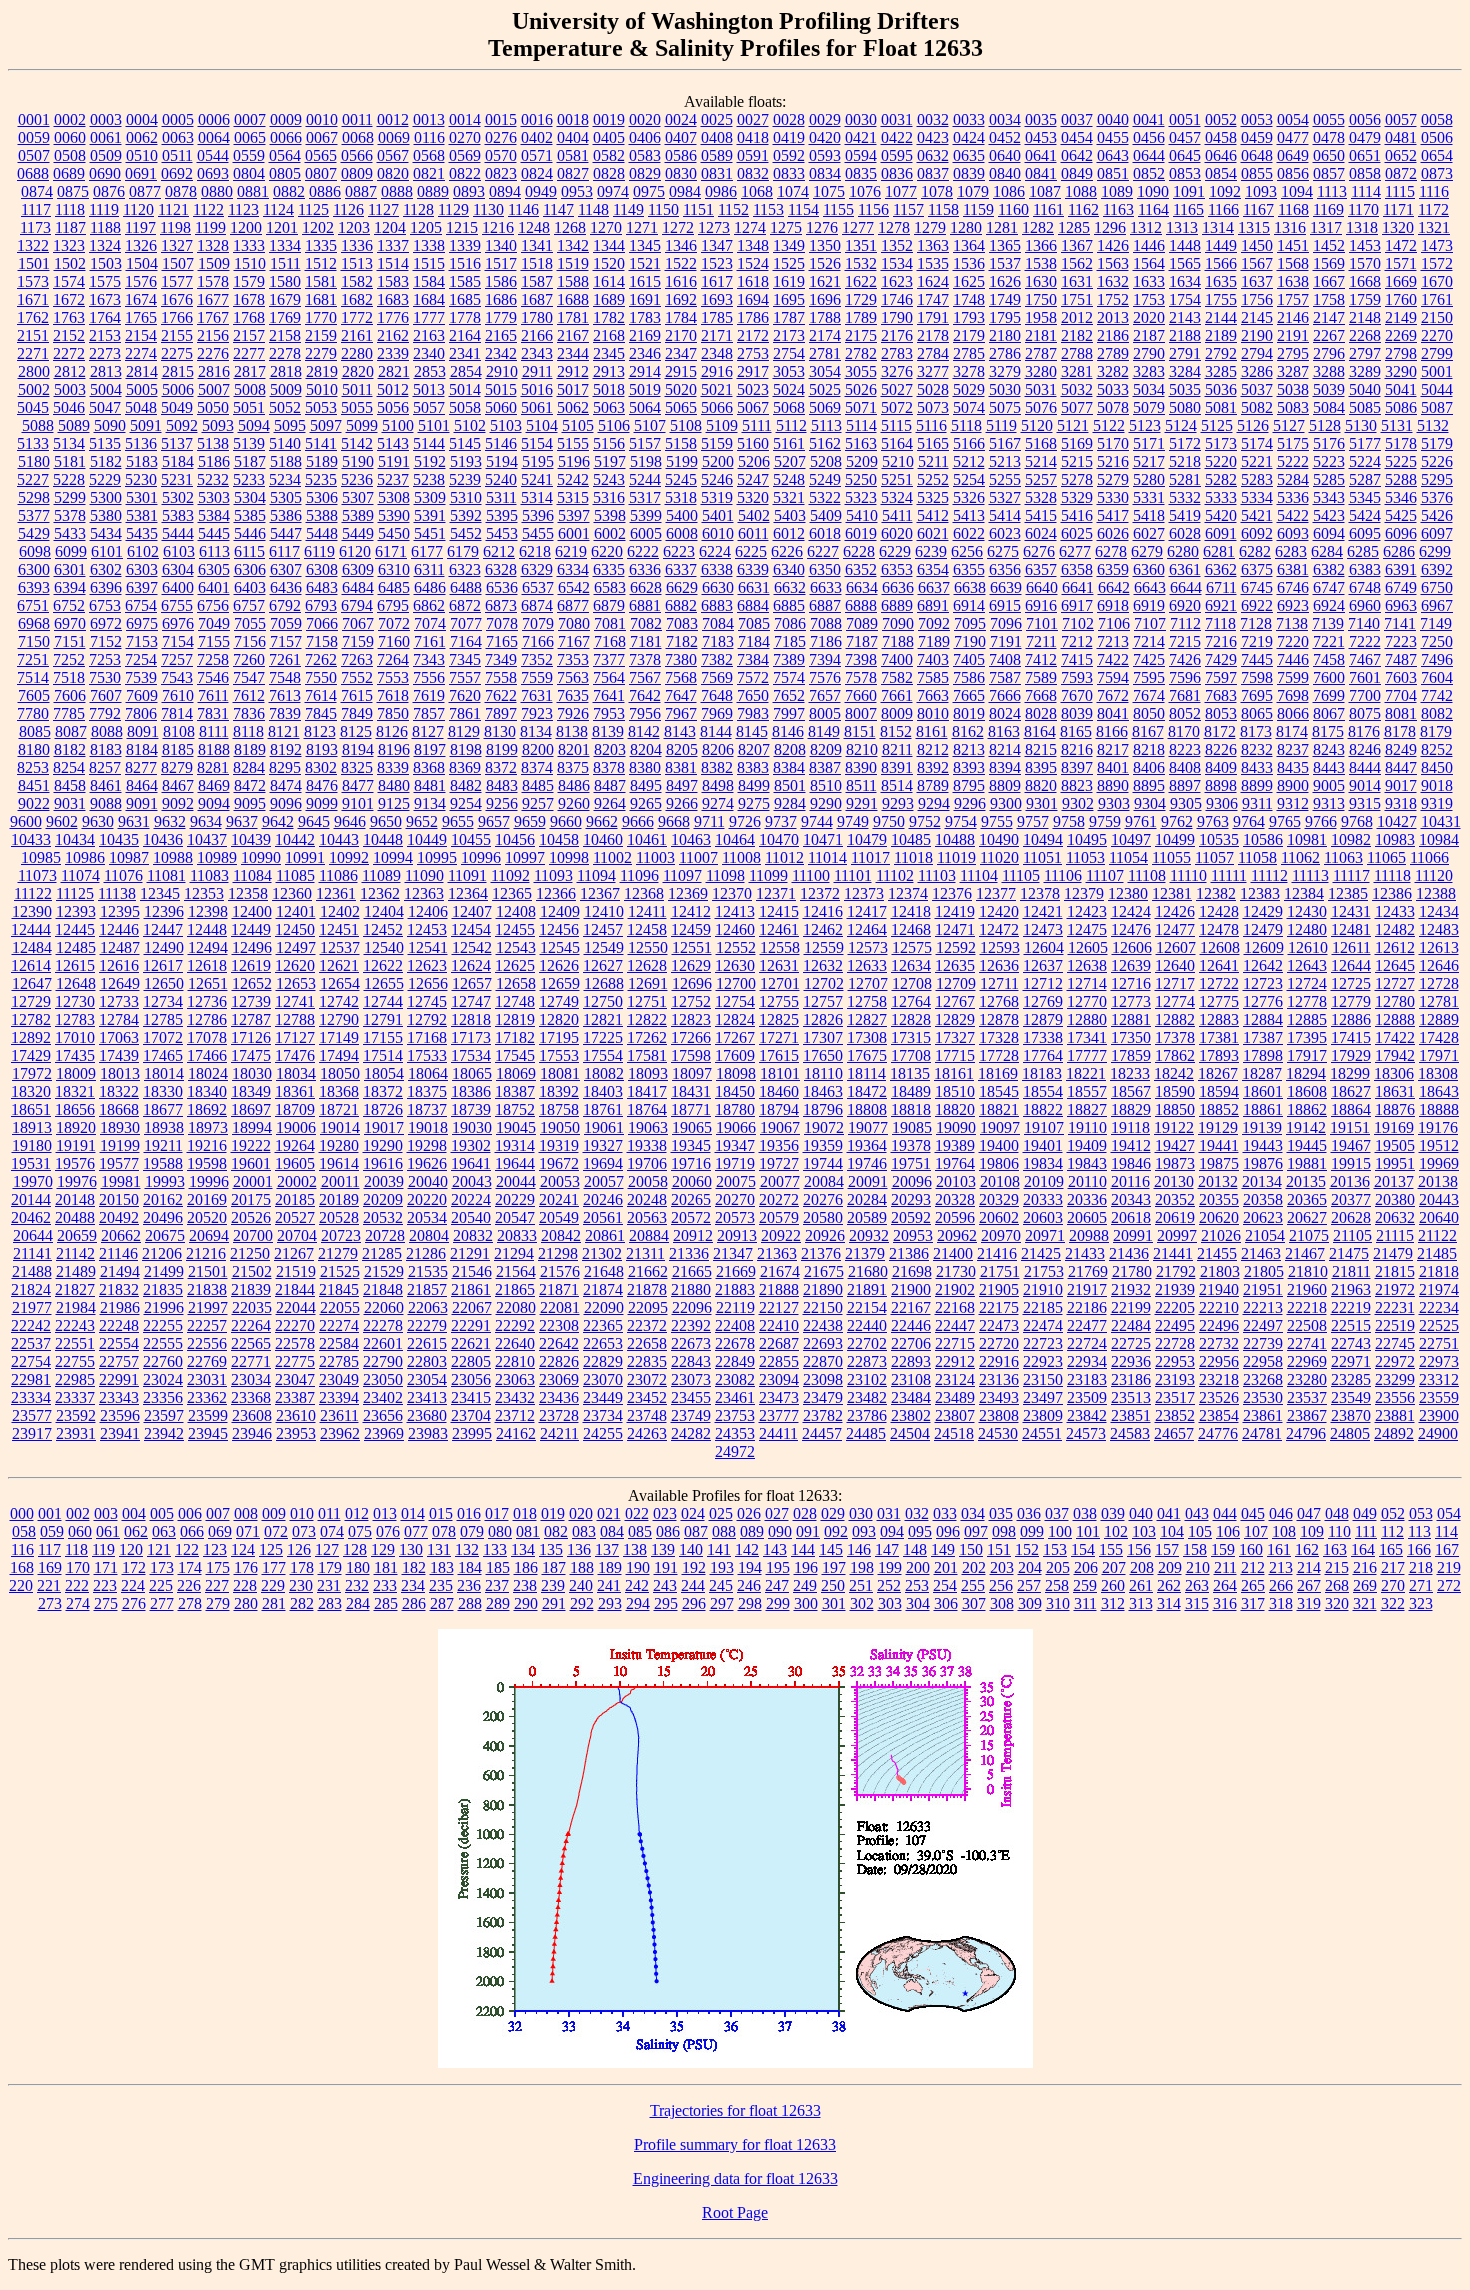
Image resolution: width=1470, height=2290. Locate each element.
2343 (537, 353)
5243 (609, 479)
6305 (214, 569)
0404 (573, 137)
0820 (393, 173)
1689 (609, 299)
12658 (516, 983)
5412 (933, 515)
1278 (894, 227)
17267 (735, 1037)
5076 (1041, 407)
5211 (933, 461)
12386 (1392, 893)
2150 (1437, 317)
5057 (429, 407)
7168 (610, 641)
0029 (825, 119)
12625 (515, 965)
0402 (537, 137)
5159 (717, 443)
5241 (537, 479)
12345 (160, 893)
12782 (31, 1019)
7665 (969, 695)
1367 (1077, 245)
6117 (284, 551)
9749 (853, 821)
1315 (1254, 227)
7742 (1437, 695)
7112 (1185, 623)
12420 (999, 911)
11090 (424, 875)
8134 (536, 731)
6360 (1149, 569)
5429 (34, 533)
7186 (826, 641)
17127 (295, 1037)
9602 (62, 821)
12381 (1172, 893)
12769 (1043, 1001)
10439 (251, 839)
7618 (393, 695)
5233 (249, 479)
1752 (1113, 299)
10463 (691, 839)
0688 (33, 173)
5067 (753, 407)
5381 (142, 515)
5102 (470, 425)
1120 (138, 209)
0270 (465, 137)
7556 (429, 677)
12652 (252, 983)
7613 (285, 695)
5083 (1293, 407)
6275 (1003, 551)
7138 (1292, 623)
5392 (466, 515)
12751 (647, 1001)
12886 (1351, 1019)
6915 (1005, 605)
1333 (249, 245)
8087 (71, 731)
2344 (573, 353)
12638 (1087, 965)
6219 (571, 551)
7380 (681, 659)
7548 (285, 677)
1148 (593, 209)
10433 (31, 839)
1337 (393, 245)
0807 (321, 173)
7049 (214, 623)
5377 (34, 515)
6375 (1257, 569)
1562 (1077, 263)
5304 (250, 497)
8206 (718, 749)
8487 (610, 785)
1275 (786, 227)
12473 (1043, 929)
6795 (393, 605)
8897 (1185, 785)
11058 (1257, 857)
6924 (1329, 605)
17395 (1307, 1037)
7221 (1329, 641)
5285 (1329, 479)
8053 (1221, 713)
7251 (33, 659)
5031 (1041, 389)
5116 (931, 425)
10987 (129, 857)
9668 (674, 821)
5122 (1109, 425)
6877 (573, 605)
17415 (1351, 1037)
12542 (472, 947)
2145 (1257, 317)
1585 (465, 281)
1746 (897, 299)
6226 (787, 551)
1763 (69, 317)
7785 (69, 713)
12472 (999, 929)
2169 (645, 335)
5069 (825, 407)
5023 (753, 389)
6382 (1329, 569)
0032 (933, 119)
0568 (429, 155)
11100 (811, 875)
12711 (999, 983)
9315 (1365, 803)
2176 (897, 335)
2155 (177, 335)
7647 (681, 695)
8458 (70, 785)
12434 (1439, 911)
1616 (681, 281)
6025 (1077, 533)
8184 (142, 749)
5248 (789, 479)
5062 (573, 407)
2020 (1149, 317)
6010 (718, 533)
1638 (1293, 281)
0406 (645, 137)
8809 (1005, 785)
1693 (717, 299)
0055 (1329, 119)
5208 (826, 461)
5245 (681, 479)
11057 (1214, 857)
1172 (1433, 209)
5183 (142, 461)
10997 (525, 857)
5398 (610, 515)
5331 (1149, 497)
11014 (827, 857)
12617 (163, 965)
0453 (1041, 137)
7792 (105, 713)
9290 (826, 803)
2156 (213, 335)
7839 (285, 713)
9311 (1257, 803)
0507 (34, 155)
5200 (718, 461)
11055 (1171, 857)
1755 (1221, 299)
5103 (506, 425)
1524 (753, 263)
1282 (1038, 227)
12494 (208, 947)
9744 (817, 821)
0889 (433, 191)
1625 (969, 281)
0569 (465, 155)
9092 (178, 803)
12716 (1131, 983)
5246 (717, 479)
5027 (897, 389)
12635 (955, 965)
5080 (1185, 407)
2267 (1329, 335)
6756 (213, 605)
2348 (717, 353)
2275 (177, 353)
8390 (861, 767)
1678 (249, 299)
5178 (1401, 443)
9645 (314, 821)
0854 (1221, 173)
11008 (741, 857)
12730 (75, 1001)
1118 (70, 209)
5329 (1077, 497)
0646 (1221, 155)
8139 (608, 731)
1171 (1398, 209)
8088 (107, 731)
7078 (502, 623)
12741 (295, 1001)
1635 (1221, 281)
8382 (717, 767)
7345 (465, 659)
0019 (609, 119)
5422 (1293, 515)
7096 (1006, 623)
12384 (1304, 893)
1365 (1005, 245)
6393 (34, 587)
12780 (1395, 1001)
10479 (867, 839)
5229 (105, 479)
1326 (141, 245)
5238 (429, 479)
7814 (177, 713)
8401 (1113, 767)
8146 (788, 731)
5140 (285, 443)
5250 (861, 479)
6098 (35, 551)
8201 (574, 749)
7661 (897, 695)
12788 (295, 1019)
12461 (779, 929)
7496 (1437, 659)
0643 (1113, 155)
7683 (1221, 695)
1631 (1077, 281)
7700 (1365, 695)
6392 (1437, 569)
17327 (955, 1037)
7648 (717, 695)
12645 (1395, 965)
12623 (427, 965)
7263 (357, 659)
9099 (322, 803)
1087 (1045, 191)
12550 (648, 947)
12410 (604, 911)
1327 (177, 245)
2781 (825, 353)
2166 (537, 335)
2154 (141, 335)
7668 (1041, 695)
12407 (472, 911)
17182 (515, 1037)
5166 (969, 443)
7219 (1257, 641)
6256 (967, 551)
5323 (861, 497)
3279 (1005, 371)
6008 (682, 533)
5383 (178, 515)
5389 (358, 515)
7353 (573, 659)
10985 (41, 857)
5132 (1433, 425)
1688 (573, 299)
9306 (1222, 803)
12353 (204, 893)
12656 (428, 983)
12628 (647, 965)
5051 (249, 407)
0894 (505, 191)
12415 (779, 911)
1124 (278, 209)
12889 (1439, 1019)
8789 (933, 785)
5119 (1001, 425)
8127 (428, 731)
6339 (753, 569)
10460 (603, 839)
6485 (394, 587)
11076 (123, 875)
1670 (1437, 281)
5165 (933, 443)
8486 (574, 785)
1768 (249, 317)
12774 (1175, 1001)
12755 (779, 1001)
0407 (681, 137)
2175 (861, 335)
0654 (1437, 155)
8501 (790, 785)
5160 (753, 443)
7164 (466, 641)
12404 (384, 911)
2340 (429, 353)
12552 (736, 947)
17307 (823, 1037)
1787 (789, 317)
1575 (105, 281)
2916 (717, 371)
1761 (1437, 299)
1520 (609, 263)
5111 (757, 425)
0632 (933, 155)
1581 (321, 281)
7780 (33, 713)
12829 (955, 1019)
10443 (339, 839)
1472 (1401, 245)
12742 (339, 1001)
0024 (681, 119)
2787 (1041, 353)
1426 (1113, 245)
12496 (252, 947)
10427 (1397, 821)
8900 (1293, 785)
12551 (692, 947)
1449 (1221, 245)
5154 (537, 443)
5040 (1365, 389)
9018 (1437, 785)
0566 (357, 155)
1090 (1153, 191)
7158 (322, 641)
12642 (1263, 965)
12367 (600, 893)
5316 (609, 497)
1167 (1258, 209)
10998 (569, 857)
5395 (502, 515)
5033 (1113, 389)
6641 (1078, 587)
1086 (1009, 191)
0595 (897, 155)
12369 (688, 893)
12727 (1395, 983)
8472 (250, 785)
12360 (292, 893)
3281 (1077, 371)
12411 (647, 911)
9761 (1141, 821)
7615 (357, 695)
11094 (596, 875)
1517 (501, 263)
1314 (1218, 227)
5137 (177, 443)
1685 (465, 299)
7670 (1077, 695)
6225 (751, 551)
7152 (106, 641)
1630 (1041, 281)
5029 (969, 389)
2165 (501, 335)
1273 (714, 227)
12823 (691, 1019)
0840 (1005, 173)
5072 (897, 407)
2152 (69, 335)
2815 (178, 371)
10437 (207, 839)
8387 (825, 767)
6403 (250, 587)
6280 (1183, 551)
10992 (349, 857)
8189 (250, 749)
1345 (645, 245)
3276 (897, 371)
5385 (250, 515)
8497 (682, 785)
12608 (1220, 947)
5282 (1221, 479)
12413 (735, 911)
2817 (250, 371)
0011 (357, 119)
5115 (896, 425)
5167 (1005, 443)
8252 (1437, 749)
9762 (1177, 821)
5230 (141, 479)
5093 (218, 425)
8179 (1436, 731)
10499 (1175, 839)
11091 (467, 875)
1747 (933, 299)
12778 (1307, 1001)
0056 (1365, 119)
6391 (1401, 569)
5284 (1293, 479)
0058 (1437, 119)
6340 (789, 569)
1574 (69, 281)
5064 (645, 407)
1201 (282, 227)
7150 (34, 641)
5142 (357, 443)
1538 (1041, 263)
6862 (429, 605)
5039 (1329, 389)
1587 (537, 281)
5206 (754, 461)
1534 (897, 263)
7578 (861, 677)
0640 (1005, 155)
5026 (861, 389)
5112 (791, 425)
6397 (142, 587)
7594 (1113, 677)
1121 (173, 209)
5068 (789, 407)
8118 (248, 731)
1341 (537, 245)
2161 (357, 335)
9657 (494, 821)
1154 (803, 209)
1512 (321, 263)
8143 (680, 731)
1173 (35, 227)
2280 (357, 353)
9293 (898, 803)
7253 (105, 659)
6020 (897, 533)
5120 (1037, 425)
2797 (1365, 353)
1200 (246, 227)
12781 (1439, 1001)
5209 (862, 461)
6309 (358, 569)
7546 (213, 677)
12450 (295, 929)
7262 (321, 659)
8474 (286, 785)
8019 (969, 713)
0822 (465, 173)
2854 (466, 371)
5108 (686, 425)
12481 (1351, 929)
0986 (721, 191)
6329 (537, 569)
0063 (178, 137)
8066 (1293, 713)
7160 (394, 641)
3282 (1113, 371)
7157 (286, 641)
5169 (1077, 443)
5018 (609, 389)
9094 (214, 803)
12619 (251, 965)
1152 (733, 209)
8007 (861, 713)
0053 (1257, 119)
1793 (969, 317)
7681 (1185, 695)
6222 (643, 551)
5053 (321, 407)
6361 (1185, 569)
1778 (465, 317)
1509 (214, 263)
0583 (645, 155)
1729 (861, 299)
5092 (182, 425)
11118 (1392, 875)
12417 (867, 911)
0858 (1365, 173)
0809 (357, 173)
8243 (1329, 749)
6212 (499, 551)
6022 (969, 533)
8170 (1184, 731)
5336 (1293, 497)
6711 (1221, 587)
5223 (1329, 461)
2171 (717, 335)
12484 (32, 947)
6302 (106, 569)
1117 (36, 209)
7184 (754, 641)
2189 (1221, 335)
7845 (321, 713)
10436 (163, 839)
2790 (1149, 353)
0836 (897, 173)
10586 (1263, 839)
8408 (1185, 767)
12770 (1087, 1001)
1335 (321, 245)
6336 (645, 569)
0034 (1005, 119)
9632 (170, 821)
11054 (1128, 857)
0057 (1401, 119)
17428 (1439, 1037)
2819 (322, 371)
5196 (574, 461)
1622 (861, 281)
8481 (430, 785)
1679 (285, 299)
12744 (383, 1001)
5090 (110, 425)
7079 (538, 623)
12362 (380, 893)
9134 (430, 803)
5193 (466, 461)
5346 (1401, 497)
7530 (105, 677)
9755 (997, 821)
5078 (1113, 407)
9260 (574, 803)
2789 (1113, 353)
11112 (1269, 875)
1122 (208, 209)
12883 (1219, 1019)
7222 (1365, 641)
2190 (1257, 335)
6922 (1257, 605)
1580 (285, 281)
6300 (34, 569)
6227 (823, 551)
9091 (142, 803)
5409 (826, 515)
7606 (70, 695)
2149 (1401, 317)
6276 (1039, 551)
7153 (142, 641)
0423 (933, 137)
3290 (1401, 371)
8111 (214, 731)
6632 (790, 587)
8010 (933, 713)
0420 (825, 137)
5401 (718, 515)
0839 (969, 173)
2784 (933, 353)
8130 (500, 731)
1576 (141, 281)
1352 (897, 245)
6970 (70, 623)
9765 (1285, 821)
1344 (609, 245)
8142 (644, 731)
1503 (106, 263)
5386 (286, 515)
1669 (1401, 281)
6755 (177, 605)
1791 (933, 317)
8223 (1185, 749)
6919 (1149, 605)
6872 (465, 605)
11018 (913, 857)
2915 (681, 371)
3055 (861, 371)
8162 (968, 731)
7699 (1329, 695)
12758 (867, 1001)
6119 (319, 551)
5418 (1149, 515)
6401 (214, 587)
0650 (1329, 155)
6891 (933, 605)
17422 (1395, 1037)
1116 (1434, 191)
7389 (789, 659)
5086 (1401, 407)
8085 (35, 731)
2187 (1149, 335)
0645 (1185, 155)
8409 (1221, 767)
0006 (214, 119)
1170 (1363, 209)
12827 (867, 1019)
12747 (471, 1001)
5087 (1437, 407)
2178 (933, 335)
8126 (392, 731)
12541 (428, 947)
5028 (933, 389)
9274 (718, 803)
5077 (1077, 407)
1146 (523, 209)
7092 (934, 623)
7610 (178, 695)
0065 (250, 137)
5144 (429, 443)
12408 (516, 911)
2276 (213, 353)
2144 (1221, 317)
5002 (34, 389)
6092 (1257, 533)
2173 (789, 335)
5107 (650, 425)
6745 (1257, 587)
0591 (753, 155)
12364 (468, 893)
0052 (1221, 119)
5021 (717, 389)
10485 (911, 839)
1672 (69, 299)
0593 (825, 155)
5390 (394, 515)
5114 (861, 425)
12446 (119, 929)
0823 (501, 173)
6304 (178, 569)
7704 (1401, 695)
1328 (213, 245)
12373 (864, 893)
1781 (573, 317)
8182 (70, 749)
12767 (955, 1001)
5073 (933, 407)
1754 (1185, 299)
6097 (1437, 533)
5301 (142, 497)
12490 (164, 947)
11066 (1429, 857)
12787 (251, 1019)
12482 (1395, 929)
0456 (1149, 137)
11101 (853, 875)
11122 (33, 893)
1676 (177, 299)
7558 (501, 677)
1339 (465, 245)
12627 (603, 965)
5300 (106, 497)
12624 (471, 965)
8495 (646, 785)
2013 (1113, 317)
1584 (429, 281)
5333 (1221, 497)
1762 (33, 317)
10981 (1307, 839)
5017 (573, 389)
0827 (573, 173)
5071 (861, 407)
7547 (249, 677)
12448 (207, 929)
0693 (213, 173)
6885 (789, 605)
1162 (1083, 209)
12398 (208, 911)
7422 (1113, 659)
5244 (645, 479)
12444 (31, 929)
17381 (1219, 1037)
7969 (717, 713)
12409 (560, 911)
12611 (1351, 947)
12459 (691, 929)
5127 (1289, 425)
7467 (1365, 659)
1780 (537, 317)
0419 (789, 137)
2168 (609, 335)
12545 (560, 947)
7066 (322, 623)
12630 (735, 965)
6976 (178, 623)
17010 (75, 1037)
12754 (735, 1001)
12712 (1043, 983)
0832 (753, 173)
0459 (1257, 137)
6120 (355, 551)
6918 (1113, 605)
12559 (824, 947)
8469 (214, 785)
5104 (542, 425)
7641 (609, 695)
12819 (515, 1019)
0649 (1293, 155)
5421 (1257, 515)
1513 (357, 263)
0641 (1041, 155)
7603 (1401, 677)
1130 (488, 209)
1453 (1365, 245)
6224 (715, 551)
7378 (645, 659)
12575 (912, 947)
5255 (1005, 479)
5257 (1041, 479)
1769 (285, 317)
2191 (1293, 335)
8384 (789, 767)
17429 (31, 1055)
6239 (931, 551)
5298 (34, 497)
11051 (1042, 857)
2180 (1005, 335)
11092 (510, 875)
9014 (1365, 785)
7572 (753, 677)
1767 (213, 317)
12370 (732, 893)
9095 (250, 803)
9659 (530, 821)
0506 (1437, 137)
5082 (1257, 407)
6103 (179, 551)
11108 (1147, 875)
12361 (336, 893)
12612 (1395, 947)
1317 (1326, 227)
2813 (106, 371)
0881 (253, 191)
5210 (898, 461)
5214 (1041, 461)
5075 (1005, 407)
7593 (1077, 677)
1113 (1332, 191)
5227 (33, 479)
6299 (1435, 551)
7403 (933, 659)
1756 (1257, 299)
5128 (1325, 425)
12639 (1131, 965)
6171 (391, 551)
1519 (573, 263)
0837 (933, 173)
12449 (251, 929)
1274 (750, 227)
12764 (911, 1001)
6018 (825, 533)
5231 (177, 479)
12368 (644, 893)
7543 (177, 677)
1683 (393, 299)
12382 (1216, 893)
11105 (1021, 875)
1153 (768, 209)
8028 (1041, 713)
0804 (249, 173)
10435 (119, 839)
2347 (681, 353)
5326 (969, 497)
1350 (825, 245)
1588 (573, 281)
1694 (753, 299)
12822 (647, 1019)
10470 (779, 839)
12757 (823, 1001)
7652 (789, 695)
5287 (1365, 479)
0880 (217, 191)
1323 (69, 245)
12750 (603, 1001)
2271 (33, 353)
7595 (1149, 677)
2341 (465, 353)
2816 (214, 371)
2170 (681, 335)
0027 (753, 119)
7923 (537, 713)
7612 (249, 695)
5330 (1113, 497)
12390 (32, 911)
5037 (1257, 389)
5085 (1365, 407)
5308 (394, 497)
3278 (969, 371)
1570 (1365, 263)
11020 (999, 857)
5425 (1401, 515)
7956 (645, 713)
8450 (1437, 767)
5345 (1365, 497)
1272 (678, 227)
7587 (1005, 677)
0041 (1149, 119)
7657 (825, 695)
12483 (1439, 929)
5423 (1329, 515)
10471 (823, 839)
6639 (1006, 587)
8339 (393, 767)
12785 (163, 1019)
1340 (501, 245)
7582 (897, 677)
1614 (609, 281)
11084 (252, 875)
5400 (682, 515)
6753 (105, 605)
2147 (1329, 317)
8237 (1293, 749)
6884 (753, 605)
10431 (1441, 821)
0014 (465, 119)
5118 (966, 425)
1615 (645, 281)
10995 (437, 857)
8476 (322, 785)
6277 (1075, 551)
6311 (429, 569)
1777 (429, 317)
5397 (574, 515)
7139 (1328, 623)
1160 (1013, 209)
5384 (214, 515)
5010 (322, 389)
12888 (1395, 1019)
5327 (1005, 497)
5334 (1257, 497)
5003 (70, 389)
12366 (556, 893)
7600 (1329, 677)
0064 (214, 137)
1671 (33, 299)
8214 (1005, 749)
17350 (1131, 1037)
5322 (825, 497)
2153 (105, 335)
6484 (358, 587)
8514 (897, 785)
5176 (1329, 443)
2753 (753, 353)
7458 (1329, 659)
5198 (646, 461)
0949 (541, 191)
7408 (1005, 659)
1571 (1401, 263)
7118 (1220, 623)
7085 (754, 623)
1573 (33, 281)
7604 (1437, 677)
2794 (1257, 353)
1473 (1437, 245)
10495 (1087, 839)
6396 (106, 587)
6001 (574, 533)
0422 (897, 137)
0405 (609, 137)
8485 (538, 785)
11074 (80, 875)
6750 (1437, 587)
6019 (861, 533)
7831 (213, 713)
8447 (1401, 767)
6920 (1185, 605)
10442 (295, 839)
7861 (465, 713)
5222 (1293, 461)
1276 (822, 227)
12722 (1219, 983)
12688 (604, 983)
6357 (1041, 569)
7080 (574, 623)
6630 (718, 587)
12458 (647, 929)
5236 (357, 479)
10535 (1219, 839)
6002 (610, 533)
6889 (897, 605)
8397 (1077, 767)
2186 (1113, 335)
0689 (69, 173)
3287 (1293, 371)
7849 (357, 713)
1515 (429, 263)
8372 (501, 767)
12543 (516, 947)
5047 (105, 407)
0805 (285, 173)
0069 (394, 137)
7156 (250, 641)
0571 (537, 155)
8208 (790, 749)
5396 (538, 515)
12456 (559, 929)
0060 (70, 137)
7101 (1042, 623)
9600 (26, 821)
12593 (1000, 947)
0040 (1113, 119)
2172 (753, 335)
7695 (1257, 695)
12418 (911, 911)
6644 (1186, 587)
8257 (105, 767)
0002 (70, 119)
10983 (1395, 839)
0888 (397, 191)
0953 (577, 191)
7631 (537, 695)
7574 (789, 677)
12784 (119, 1019)
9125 (394, 803)
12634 (911, 965)
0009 (286, 119)
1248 (534, 227)
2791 (1185, 353)
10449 (427, 839)
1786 (753, 317)
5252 (933, 479)
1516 (465, 263)
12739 (251, 1001)
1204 (390, 227)
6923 (1293, 605)
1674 (141, 299)
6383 (1365, 569)
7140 (1364, 623)
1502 (70, 263)
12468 (911, 929)
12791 (383, 1019)
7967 (681, 713)
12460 (735, 929)
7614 (321, 695)
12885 (1307, 1019)
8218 (1149, 749)
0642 (1077, 155)
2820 (358, 371)
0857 (1329, 173)
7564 (609, 677)
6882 (681, 605)
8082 (1437, 713)
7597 (1221, 677)
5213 (1005, 461)
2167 (573, 335)
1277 (858, 227)
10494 (1043, 839)
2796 (1329, 353)
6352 (861, 569)
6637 (934, 587)
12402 (340, 911)
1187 (70, 227)
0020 (645, 119)
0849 (1077, 173)
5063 (609, 407)
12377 (996, 893)
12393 (76, 911)
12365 (512, 893)
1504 (142, 263)
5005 (142, 389)
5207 (790, 461)
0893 (469, 191)
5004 (106, 389)
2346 (645, 353)
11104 (979, 875)
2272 (69, 353)
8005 (825, 713)
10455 (471, 839)
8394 (1005, 767)
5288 (1401, 479)
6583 (610, 587)
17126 (251, 1037)
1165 (1188, 209)
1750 (1041, 299)
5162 (825, 443)
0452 (1005, 137)
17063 (119, 1037)
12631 (779, 965)
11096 (639, 875)
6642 (1114, 587)
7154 (178, 641)
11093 (553, 875)
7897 (501, 713)
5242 (573, 479)
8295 (285, 767)
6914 (969, 605)
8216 (1077, 749)
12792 (427, 1019)
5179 (1437, 443)
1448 (1185, 245)
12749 (559, 1001)
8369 (465, 767)
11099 (768, 875)
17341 (1087, 1037)
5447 (286, 533)
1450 (1257, 245)
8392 (933, 767)
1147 (558, 209)
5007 (214, 389)
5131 (1397, 425)
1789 (861, 317)
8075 (1365, 713)
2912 (573, 371)
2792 (1221, 353)
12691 (648, 983)
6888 (861, 605)
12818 (471, 1019)
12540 (384, 947)
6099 (71, 551)
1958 (1041, 317)
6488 (466, 587)
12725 (1351, 983)
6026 (1113, 533)
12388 (1436, 893)
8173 (1256, 731)
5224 (1365, 461)
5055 (357, 407)
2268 (1365, 335)
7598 (1257, 677)
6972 (106, 623)
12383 (1260, 893)
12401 (296, 911)
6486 (430, 587)
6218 (535, 551)
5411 (897, 515)
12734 (163, 1001)
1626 (1005, 281)
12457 (603, 929)
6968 (34, 623)
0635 (969, 155)
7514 (33, 677)
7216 (1221, 641)
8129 (464, 731)
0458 (1221, 137)
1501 (34, 263)
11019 (956, 857)
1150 (663, 209)
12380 (1128, 893)
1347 (717, 245)
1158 (943, 209)
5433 (70, 533)
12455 (515, 929)
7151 (70, 641)
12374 (908, 893)
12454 (471, 929)
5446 (250, 533)
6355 (969, 569)
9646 (350, 821)
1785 (717, 317)
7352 (537, 659)
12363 (424, 893)
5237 (393, 479)
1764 (105, 317)
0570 (501, 155)
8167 (1148, 731)
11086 (338, 875)
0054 (1293, 119)
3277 (933, 371)
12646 (1439, 965)
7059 (286, 623)
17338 (1043, 1037)
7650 (753, 695)
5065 (681, 407)
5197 (610, 461)
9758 (1069, 821)
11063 (1343, 857)
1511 (285, 263)
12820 (559, 1019)
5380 (106, 515)
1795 (1005, 317)
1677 (213, 299)
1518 (537, 263)
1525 (789, 263)
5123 (1145, 425)
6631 (754, 587)
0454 (1077, 137)
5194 (502, 461)
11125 (75, 893)
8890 (1113, 785)
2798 (1401, 353)
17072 (163, 1037)
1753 (1149, 299)
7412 (1041, 659)
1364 (969, 245)
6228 (859, 551)
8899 (1257, 785)
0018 (573, 119)
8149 (824, 731)
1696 (825, 299)
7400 (897, 659)
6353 (897, 569)
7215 (1185, 641)
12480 (1307, 929)
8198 (466, 749)
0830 (681, 173)
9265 (646, 803)
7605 (34, 695)
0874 (37, 191)
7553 (393, 677)
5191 (394, 461)
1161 (1048, 209)
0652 (1401, 155)
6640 (1042, 587)
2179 (969, 335)
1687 (537, 299)
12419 (955, 911)
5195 (538, 461)
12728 (1439, 983)
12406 (428, 911)
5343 (1329, 497)
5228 (69, 479)
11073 (37, 875)
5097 (326, 425)
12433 (1395, 911)
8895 (1149, 785)
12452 (383, 929)
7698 (1293, 695)
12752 (691, 1001)
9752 (925, 821)
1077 (901, 191)
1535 (933, 263)
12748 (515, 1001)
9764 (1249, 821)
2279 (321, 353)
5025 (825, 389)
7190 (970, 641)
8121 (284, 731)
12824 (735, 1019)
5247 (753, 479)
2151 (33, 335)
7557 (465, 677)
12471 (955, 929)
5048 (141, 407)
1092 (1225, 191)
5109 (722, 425)
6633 (826, 587)
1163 (1118, 209)
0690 (105, 173)
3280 (1041, 371)
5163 (861, 443)
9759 (1105, 821)
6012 (789, 533)
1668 (1365, 281)
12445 (75, 929)
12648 (76, 983)
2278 (285, 353)
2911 (537, 371)
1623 (897, 281)
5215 (1077, 461)
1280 (966, 227)
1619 (789, 281)
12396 (164, 911)
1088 (1081, 191)
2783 (897, 353)
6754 (141, 605)
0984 (685, 191)
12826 (823, 1019)
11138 (117, 893)
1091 (1189, 191)
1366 (1041, 245)
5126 (1253, 425)
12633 (867, 965)
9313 (1329, 803)
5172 (1185, 443)
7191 (1006, 641)
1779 (501, 317)
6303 (142, 569)
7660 (861, 695)
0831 (717, 173)
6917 (1077, 605)
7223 (1401, 641)
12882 (1175, 1019)
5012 (393, 389)
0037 (1077, 119)
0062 (142, 137)
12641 (1219, 965)
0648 (1257, 155)
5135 (105, 443)
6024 (1041, 533)
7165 (502, 641)
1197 (140, 227)
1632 (1113, 281)
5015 (501, 389)
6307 (286, 569)
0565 (321, 155)
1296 (1110, 227)
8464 (142, 785)
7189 (934, 641)
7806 (141, 713)
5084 (1329, 407)
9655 (458, 821)
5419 (1185, 515)
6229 (895, 551)
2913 (609, 371)
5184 (178, 461)
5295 (1437, 479)
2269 (1401, 335)
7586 (969, 677)
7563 (573, 677)
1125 (313, 209)
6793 (321, 605)
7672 (1113, 695)
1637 (1257, 281)
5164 (897, 443)
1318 (1362, 227)
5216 (1113, 461)
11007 (698, 857)
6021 (933, 533)
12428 (1219, 911)
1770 (321, 317)
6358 (1077, 569)
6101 (107, 551)
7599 (1293, 677)
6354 (933, 569)
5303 (214, 497)
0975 (649, 191)
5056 (393, 407)
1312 (1146, 227)
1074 (793, 191)
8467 (178, 785)
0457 (1185, 137)
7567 (645, 677)
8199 (502, 749)
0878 (181, 191)
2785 (969, 353)
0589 (717, 155)
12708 (912, 983)
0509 (106, 155)
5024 (789, 389)
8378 (609, 767)
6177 (427, 551)
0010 (322, 119)
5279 (1113, 479)
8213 (969, 749)
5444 (178, 533)
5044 (1437, 389)
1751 (1077, 299)
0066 (286, 137)
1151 (698, 209)
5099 (362, 425)
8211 (897, 749)
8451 (34, 785)
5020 (681, 389)
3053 (789, 371)
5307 (358, 497)
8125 (356, 731)
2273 (105, 353)
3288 (1329, 371)
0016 (537, 119)
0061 (106, 137)
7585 (933, 677)
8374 (537, 767)
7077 (466, 623)
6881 (645, 605)
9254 (466, 803)
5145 (465, 443)
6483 (322, 587)
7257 (177, 659)
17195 (559, 1037)
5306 (322, 497)
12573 (868, 947)
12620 (295, 965)
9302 (1078, 803)
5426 (1437, 515)
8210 (862, 749)
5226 (1437, 461)
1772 (357, 317)
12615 (75, 965)
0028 (789, 119)
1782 (609, 317)
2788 (1077, 353)
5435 (142, 533)
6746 (1293, 587)
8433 (1257, 767)
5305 (286, 497)
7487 (1401, 659)
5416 (1077, 515)
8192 (286, 749)
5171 (1149, 443)
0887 (361, 191)
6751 (33, 605)
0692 (177, 173)
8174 (1292, 731)
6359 (1113, 569)
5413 (969, 515)
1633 (1149, 281)
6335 (609, 569)
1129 (453, 209)
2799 (1437, 353)
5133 (33, 443)
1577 (177, 281)
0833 (789, 173)
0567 (393, 155)
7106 (1114, 623)
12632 (823, 965)
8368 (429, 767)
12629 (691, 965)
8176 (1364, 731)
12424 (1131, 911)
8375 (573, 767)
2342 (501, 353)
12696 (692, 983)
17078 (207, 1037)
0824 (537, 173)
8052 (1185, 713)
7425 (1149, 659)
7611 (213, 695)
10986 (85, 857)
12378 (1040, 893)
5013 (429, 389)
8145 (752, 731)
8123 (320, 731)
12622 (383, 965)
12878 (999, 1019)
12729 (31, 1001)
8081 (1401, 713)
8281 (213, 767)
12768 (999, 1001)
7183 (718, 641)
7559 (537, 677)
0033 (969, 119)
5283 (1257, 479)
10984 (1439, 839)
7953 (609, 713)
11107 (1105, 875)
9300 (1006, 803)
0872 (1401, 173)
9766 (1321, 821)
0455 (1113, 137)
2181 (1041, 335)
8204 (646, 749)
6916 (1041, 605)
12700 (736, 983)
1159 (978, 209)
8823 (1077, 785)
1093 (1261, 191)
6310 (394, 569)
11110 (1188, 875)
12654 (340, 983)
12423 (1087, 911)
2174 (825, 335)
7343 (429, 659)
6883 (717, 605)
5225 (1401, 461)
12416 (823, 911)
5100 (398, 425)
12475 (1087, 929)
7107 (1150, 623)
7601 (1365, 677)
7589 (1041, 677)
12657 (472, 983)
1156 (873, 209)
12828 (911, 1019)
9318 (1401, 803)
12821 (603, 1019)
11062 (1300, 857)
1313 (1182, 227)
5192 (430, 461)
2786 (1005, 353)
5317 (645, 497)
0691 (141, 173)
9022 (34, 803)
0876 (109, 191)
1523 (717, 263)
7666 (1005, 695)
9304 (1150, 803)
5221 (1257, 461)
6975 (142, 623)
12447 (163, 929)
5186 (214, 461)
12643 (1307, 965)
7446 (1293, 659)
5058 (465, 407)
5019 (645, 389)
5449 (358, 533)
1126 (348, 209)
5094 (254, 425)
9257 (538, 803)
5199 (682, 461)
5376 (1437, 497)
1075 (829, 191)
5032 (1077, 389)
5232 (213, 479)
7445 (1257, 659)
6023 (1005, 533)
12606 (1132, 947)
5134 (69, 443)
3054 (825, 371)
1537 (1005, 263)
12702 (824, 983)
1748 (969, 299)
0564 (285, 155)
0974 (613, 191)
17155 (383, 1037)
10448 (383, 839)
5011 (357, 389)
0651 (1365, 155)
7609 (142, 695)
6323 (465, 569)
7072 (394, 623)
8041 (1113, 713)
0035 (1041, 119)
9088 (106, 803)
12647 (32, 983)
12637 (1043, 965)
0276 (501, 137)
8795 (969, 785)
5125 (1217, 425)
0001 (34, 119)
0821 (429, 173)
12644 (1351, 965)
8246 (1365, 749)
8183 (106, 749)
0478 (1329, 137)
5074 (969, 407)
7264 (393, 659)
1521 (645, 263)
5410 (862, 515)
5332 (1185, 497)
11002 (612, 857)
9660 (566, 821)
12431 (1351, 911)
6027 (1149, 533)
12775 (1219, 1001)
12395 (120, 911)
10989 (217, 857)
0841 (1041, 173)
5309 (430, 497)
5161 (789, 443)
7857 (429, 713)
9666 (638, 821)
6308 (322, 569)
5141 (321, 443)
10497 (1131, 839)
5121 (1073, 425)
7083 (682, 623)
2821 (394, 371)
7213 (1113, 641)
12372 (820, 893)
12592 (956, 947)
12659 (560, 983)
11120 (1434, 875)
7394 (825, 659)
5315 (573, 497)
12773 (1131, 1001)
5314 (537, 497)
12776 (1263, 1001)
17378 (1175, 1037)
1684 (429, 299)
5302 (178, 497)
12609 (1264, 947)
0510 (142, 155)
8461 (106, 785)
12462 (823, 929)
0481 (1401, 137)
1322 (33, 245)
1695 (789, 299)
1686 (501, 299)
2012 (1077, 317)
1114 (1366, 191)
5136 (141, 443)
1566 (1221, 263)
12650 (164, 983)
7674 (1149, 695)
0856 (1293, 173)
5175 (1293, 443)
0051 (1185, 119)
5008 (250, 389)
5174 (1257, 443)
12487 (120, 947)
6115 (249, 551)
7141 (1400, 623)
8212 (933, 749)
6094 (1329, 533)
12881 (1131, 1019)
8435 (1293, 767)
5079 (1149, 407)
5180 (34, 461)
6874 (537, 605)
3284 (1185, 371)
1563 (1113, 263)
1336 (357, 245)
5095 (290, 425)
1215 (462, 227)
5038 (1293, 389)
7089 (862, 623)
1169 (1328, 209)
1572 (1437, 263)
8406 (1149, 767)
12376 (952, 893)
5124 (1181, 425)
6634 (862, 587)
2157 (249, 335)
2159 (321, 335)
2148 (1365, 317)
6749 (1401, 587)
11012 (784, 857)
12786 (207, 1019)
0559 (249, 155)
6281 (1219, 551)
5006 (178, 389)
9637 (242, 821)
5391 (430, 515)
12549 (604, 947)
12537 (340, 947)
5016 (537, 389)
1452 (1329, 245)
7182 (682, 641)
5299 (70, 497)
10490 (999, 839)
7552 (357, 677)
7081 (610, 623)
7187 (862, 641)
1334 (285, 245)
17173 (471, 1037)
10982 (1351, 839)
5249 (825, 479)
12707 (868, 983)
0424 (969, 137)
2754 (789, 353)
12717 (1175, 983)
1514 (393, 263)
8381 (681, 767)
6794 (357, 605)
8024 (1005, 713)
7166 (538, 641)
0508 (70, 155)
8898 (1221, 785)
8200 (538, 749)
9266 (682, 803)
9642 (278, 821)
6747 (1329, 587)
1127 (383, 209)
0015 (501, 119)
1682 (357, 299)
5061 (537, 407)
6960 (1365, 605)
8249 (1401, 749)
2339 (393, 353)
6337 (681, 569)
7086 (790, 623)
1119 (104, 209)
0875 (73, 191)
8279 (177, 767)
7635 (573, 695)
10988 (173, 857)
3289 (1365, 371)
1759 (1365, 299)
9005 (1329, 785)
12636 (999, 965)
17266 (691, 1037)
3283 (1149, 371)
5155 (573, 443)
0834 (825, 173)
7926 (573, 713)
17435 (75, 1055)
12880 (1087, 1019)
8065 (1257, 713)
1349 (789, 245)
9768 (1357, 821)
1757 (1293, 299)
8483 (502, 785)
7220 (1293, 641)
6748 (1365, 587)
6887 (825, 605)
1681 (321, 299)
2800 (34, 371)
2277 (249, 353)
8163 (1004, 731)
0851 (1113, 173)
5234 (285, 479)
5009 (286, 389)
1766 (177, 317)
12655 (384, 983)
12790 (339, 1019)
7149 (1436, 623)
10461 (647, 839)
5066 (717, 407)
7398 (861, 659)
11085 (295, 875)
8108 (179, 731)
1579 (249, 281)
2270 (1437, 335)
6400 (178, 587)
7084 (718, 623)
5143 (393, 443)
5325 (933, 497)
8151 (860, 731)
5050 (213, 407)
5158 (681, 443)
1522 (681, 263)
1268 (570, 227)
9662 (602, 821)
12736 (207, 1001)
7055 (250, 623)
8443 (1329, 767)
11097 (682, 875)
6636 (898, 587)
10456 (515, 839)
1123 (243, 209)
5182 (106, 461)
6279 (1147, 551)
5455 (538, 533)
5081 (1221, 407)
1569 (1329, 263)
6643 (1150, 587)
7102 (1078, 623)
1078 (937, 191)
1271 (642, 227)
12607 (1176, 947)
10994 (393, 857)
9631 (134, 821)
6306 (250, 569)
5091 (146, 425)
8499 (754, 785)
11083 (209, 875)
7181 (646, 641)
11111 (1229, 875)
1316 (1290, 227)
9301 (1042, 803)
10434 (75, 839)
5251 (897, 479)
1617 (717, 281)
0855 (1257, 173)
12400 (252, 911)
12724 (1307, 983)
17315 (911, 1037)
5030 (1005, 389)
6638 (970, 587)
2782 (861, 353)
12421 (1043, 911)
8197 (430, 749)
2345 (609, 353)
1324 (105, 245)
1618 (753, 281)
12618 (207, 965)
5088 (38, 425)
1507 (178, 263)
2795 (1293, 353)
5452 (466, 533)
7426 (1185, 659)
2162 (393, 335)
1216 (498, 227)
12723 (1263, 983)
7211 (1041, 641)
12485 (76, 947)
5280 (1149, 479)
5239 (465, 479)
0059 (34, 137)
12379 (1084, 893)
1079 (973, 191)
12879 (1043, 1019)
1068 (757, 191)
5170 (1113, 443)
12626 (559, 965)
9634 (206, 821)
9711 (709, 821)
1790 (897, 317)
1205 (426, 227)
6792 (285, 605)
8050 (1149, 713)
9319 (1437, 803)
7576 (825, 677)
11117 (1351, 875)
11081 (166, 875)
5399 (646, 515)
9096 (286, 803)
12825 (779, 1019)
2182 (1077, 335)
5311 (501, 497)
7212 (1077, 641)
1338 (429, 245)
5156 (609, 443)
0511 (177, 155)
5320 (753, 497)
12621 (339, 965)
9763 (1213, 821)
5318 (681, 497)
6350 (825, 569)
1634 (1185, 281)
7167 (574, 641)
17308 (867, 1037)
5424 (1365, 515)
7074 (430, 623)
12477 (1175, 929)
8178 (1400, 731)
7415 (1077, 659)
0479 (1365, 137)
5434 (106, 533)
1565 (1185, 263)
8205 (682, 749)
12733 (119, 1001)
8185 (178, 749)
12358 (248, 893)
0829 (645, 173)
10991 (305, 857)
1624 (933, 281)
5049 (177, 407)
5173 (1221, 443)
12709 (956, 983)
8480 (394, 785)
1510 (250, 263)
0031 (897, 119)
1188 (105, 227)
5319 (717, 497)
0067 (322, 137)
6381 (1293, 569)
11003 (655, 857)
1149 (628, 209)
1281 (1002, 227)
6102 (143, 551)
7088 (826, 623)
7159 (358, 641)
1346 (681, 245)
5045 (33, 407)
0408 (717, 137)
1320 (1398, 227)
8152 (896, 731)
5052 (285, 407)
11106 (1063, 875)
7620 (465, 695)
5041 (1401, 389)
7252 (69, 659)
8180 (34, 749)
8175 (1328, 731)
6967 (1437, 605)
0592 (789, 155)
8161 (932, 731)
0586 (681, 155)
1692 (681, 299)
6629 (682, 587)
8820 (1041, 785)
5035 (1185, 389)
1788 (825, 317)
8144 (716, 731)
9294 (934, 803)
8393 (969, 767)
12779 (1351, 1001)
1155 (838, 209)
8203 (610, 749)
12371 (776, 893)
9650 (386, 821)
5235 (321, 479)
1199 (210, 227)
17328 (999, 1037)
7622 (501, 695)
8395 (1041, 767)
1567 (1257, 263)
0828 (609, 173)
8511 (861, 785)
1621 (825, 281)
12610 (1308, 947)
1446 (1149, 245)
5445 (214, 533)
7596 (1185, 677)
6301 (70, 569)
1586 (501, 281)
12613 (1439, 947)
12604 (1044, 947)
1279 (930, 227)
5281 (1185, 479)
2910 (502, 371)
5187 (250, 461)
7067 (358, 623)
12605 (1088, 947)
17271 (779, 1037)
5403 (790, 515)
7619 (429, 695)
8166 (1112, 731)
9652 (422, 821)
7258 (213, 659)
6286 (1399, 551)
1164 (1153, 209)
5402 (754, 515)
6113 (214, 551)
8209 (826, 749)
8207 (754, 749)
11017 (870, 857)
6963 (1401, 605)
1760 (1401, 299)
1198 (175, 227)
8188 (214, 749)
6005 (646, 533)
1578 (213, 281)
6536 (502, 587)
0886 (325, 191)
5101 (434, 425)
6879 (609, 605)
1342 (573, 245)
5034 (1149, 389)
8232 (1257, 749)
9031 (70, 803)
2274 (141, 353)
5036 (1221, 389)
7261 (285, 659)
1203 (354, 227)
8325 (357, 767)
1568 (1293, 263)
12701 (780, 983)
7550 (321, 677)
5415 (1041, 515)
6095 (1365, 533)
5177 (1365, 443)
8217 (1113, 749)
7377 (609, 659)
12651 (208, 983)
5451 (430, 533)
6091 (1221, 533)
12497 (296, 947)
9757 (1033, 821)
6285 (1363, 551)
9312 (1293, 803)
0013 (429, 119)
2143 (1185, 317)
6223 (679, 551)
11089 (381, 875)
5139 (249, 443)
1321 (1434, 227)
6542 (574, 587)
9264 (610, 803)
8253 (33, 767)
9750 (889, 821)
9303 (1114, 803)
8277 (141, 767)
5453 (502, 533)
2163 (429, 335)
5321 (789, 497)
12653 (296, 983)
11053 (1085, 857)
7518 (69, 677)
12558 (780, 947)
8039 (1077, 713)
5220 (1221, 461)
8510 (826, 785)
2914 (645, 371)
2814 (142, 371)
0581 (573, 155)
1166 (1223, 209)
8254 (69, 767)
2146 (1293, 317)
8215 (1041, 749)
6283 (1291, 551)
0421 (861, 137)
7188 (898, 641)
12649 (120, 983)
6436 (286, 587)
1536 (969, 263)
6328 (501, 569)
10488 (955, 839)
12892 (31, 1037)
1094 (1297, 191)
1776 (393, 317)
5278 (1077, 479)
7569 (717, 677)
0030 (861, 119)
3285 (1221, 371)
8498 (718, 785)
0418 (753, 137)
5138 (213, 443)
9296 (970, 803)
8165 (1076, 731)
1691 (645, 299)
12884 (1263, 1019)
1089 (1117, 191)
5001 (1437, 371)
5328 (1041, 497)
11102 (895, 875)
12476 (1131, 929)
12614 (31, 965)
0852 (1149, 173)
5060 (501, 407)
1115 (1400, 191)
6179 (463, 551)
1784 (681, 317)
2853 (430, 371)
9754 (961, 821)
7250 (1437, 641)
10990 (261, 857)
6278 (1111, 551)
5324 (897, 497)
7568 (681, 677)
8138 (572, 731)
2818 (286, 371)
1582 (357, 281)
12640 (1175, 965)
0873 (1437, 173)
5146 (501, 443)
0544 (213, 155)
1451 (1293, 245)
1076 (865, 191)
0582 (609, 155)
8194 (358, 749)
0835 (861, 173)
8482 (466, 785)
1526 (825, 263)
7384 (753, 659)
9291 (862, 803)
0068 (358, 137)
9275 (754, 803)
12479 (1263, 929)
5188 (286, 461)
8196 (394, 749)
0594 (861, 155)
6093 (1293, 533)
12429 (1263, 911)
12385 (1348, 893)
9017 (1401, 785)
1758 (1329, 299)
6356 (1005, 569)
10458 (559, 839)
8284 (249, 767)
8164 (1040, 731)
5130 (1361, 425)
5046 (69, 407)
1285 (1074, 227)
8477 (358, 785)
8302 (321, 767)
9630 (98, 821)
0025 (717, 119)
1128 (418, 209)
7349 (501, 659)
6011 (753, 533)
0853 (1185, 173)
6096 (1401, 533)
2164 (465, 335)
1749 (1005, 299)
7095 (970, 623)
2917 (753, 371)
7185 (790, 641)
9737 (781, 821)
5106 (614, 425)
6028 (1185, 533)
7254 (141, 659)
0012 (393, 119)
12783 (75, 1019)
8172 (1220, 731)
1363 (933, 245)
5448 (322, 533)
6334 (573, 569)
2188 (1185, 335)
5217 (1149, 461)
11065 (1386, 857)
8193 (322, 749)
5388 (322, 515)
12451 (339, 929)
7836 (249, 713)
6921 (1221, 605)
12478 (1219, 929)
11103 (937, 875)
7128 (1256, 623)
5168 (1041, 443)
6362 (1221, 569)
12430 (1307, 911)
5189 (322, 461)
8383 (753, 767)
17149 (339, 1037)
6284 (1327, 551)
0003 (106, 119)
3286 (1257, 371)
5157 (645, 443)
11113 (1310, 875)
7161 (430, 641)
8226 (1221, 749)
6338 (717, 569)
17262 (647, 1037)
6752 (69, 605)
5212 (969, 461)
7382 (717, 659)
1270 (606, 227)
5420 (1221, 515)
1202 (318, 227)
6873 (501, 605)
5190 (358, 461)
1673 (105, 299)
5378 (70, 515)
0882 (289, 191)
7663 (933, 695)
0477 (1293, 137)
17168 (427, 1037)
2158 (285, 335)
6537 (538, 587)
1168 (1293, 209)
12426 (1175, 911)
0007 (250, 119)
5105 (578, 425)
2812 (70, 371)
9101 (358, 803)
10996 (481, 857)
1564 (1149, 263)
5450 (394, 533)
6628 (646, 587)
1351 (861, 245)
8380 (645, 767)
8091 (143, 731)
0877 (145, 191)
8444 (1365, 767)
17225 (603, 1037)
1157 (908, 209)
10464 (735, 839)
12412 (691, 911)
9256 (502, 803)
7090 (898, 623)
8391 (897, 767)
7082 (646, 623)
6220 (607, 551)
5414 (1005, 515)
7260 (249, 659)
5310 (466, 497)
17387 (1263, 1037)
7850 (393, 713)
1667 (1329, 281)
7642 (645, 695)
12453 (427, 929)
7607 (106, 695)
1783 (645, 317)
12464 (867, 929)
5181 (70, 461)
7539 (141, 677)
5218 (1185, 461)
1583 (393, 281)
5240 (501, 479)
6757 (249, 605)
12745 (427, 1001)
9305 (1186, 803)
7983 (753, 713)
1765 (141, 317)
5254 (969, 479)
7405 (969, 659)
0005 (178, 119)
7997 (789, 713)
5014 (465, 389)
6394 (70, 587)
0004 (142, 119)
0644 (1149, 155)
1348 (753, 245)
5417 (1113, 515)
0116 (429, 137)
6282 (1255, 551)
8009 (897, 713)
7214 (1149, 641)
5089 (74, 425)
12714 (1087, 983)
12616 (119, 965)
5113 (826, 425)
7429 (1221, 659)
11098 (725, 875)
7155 (214, 641)
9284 (790, 803)
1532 (861, 263)
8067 (1329, 713)
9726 (745, 821)
